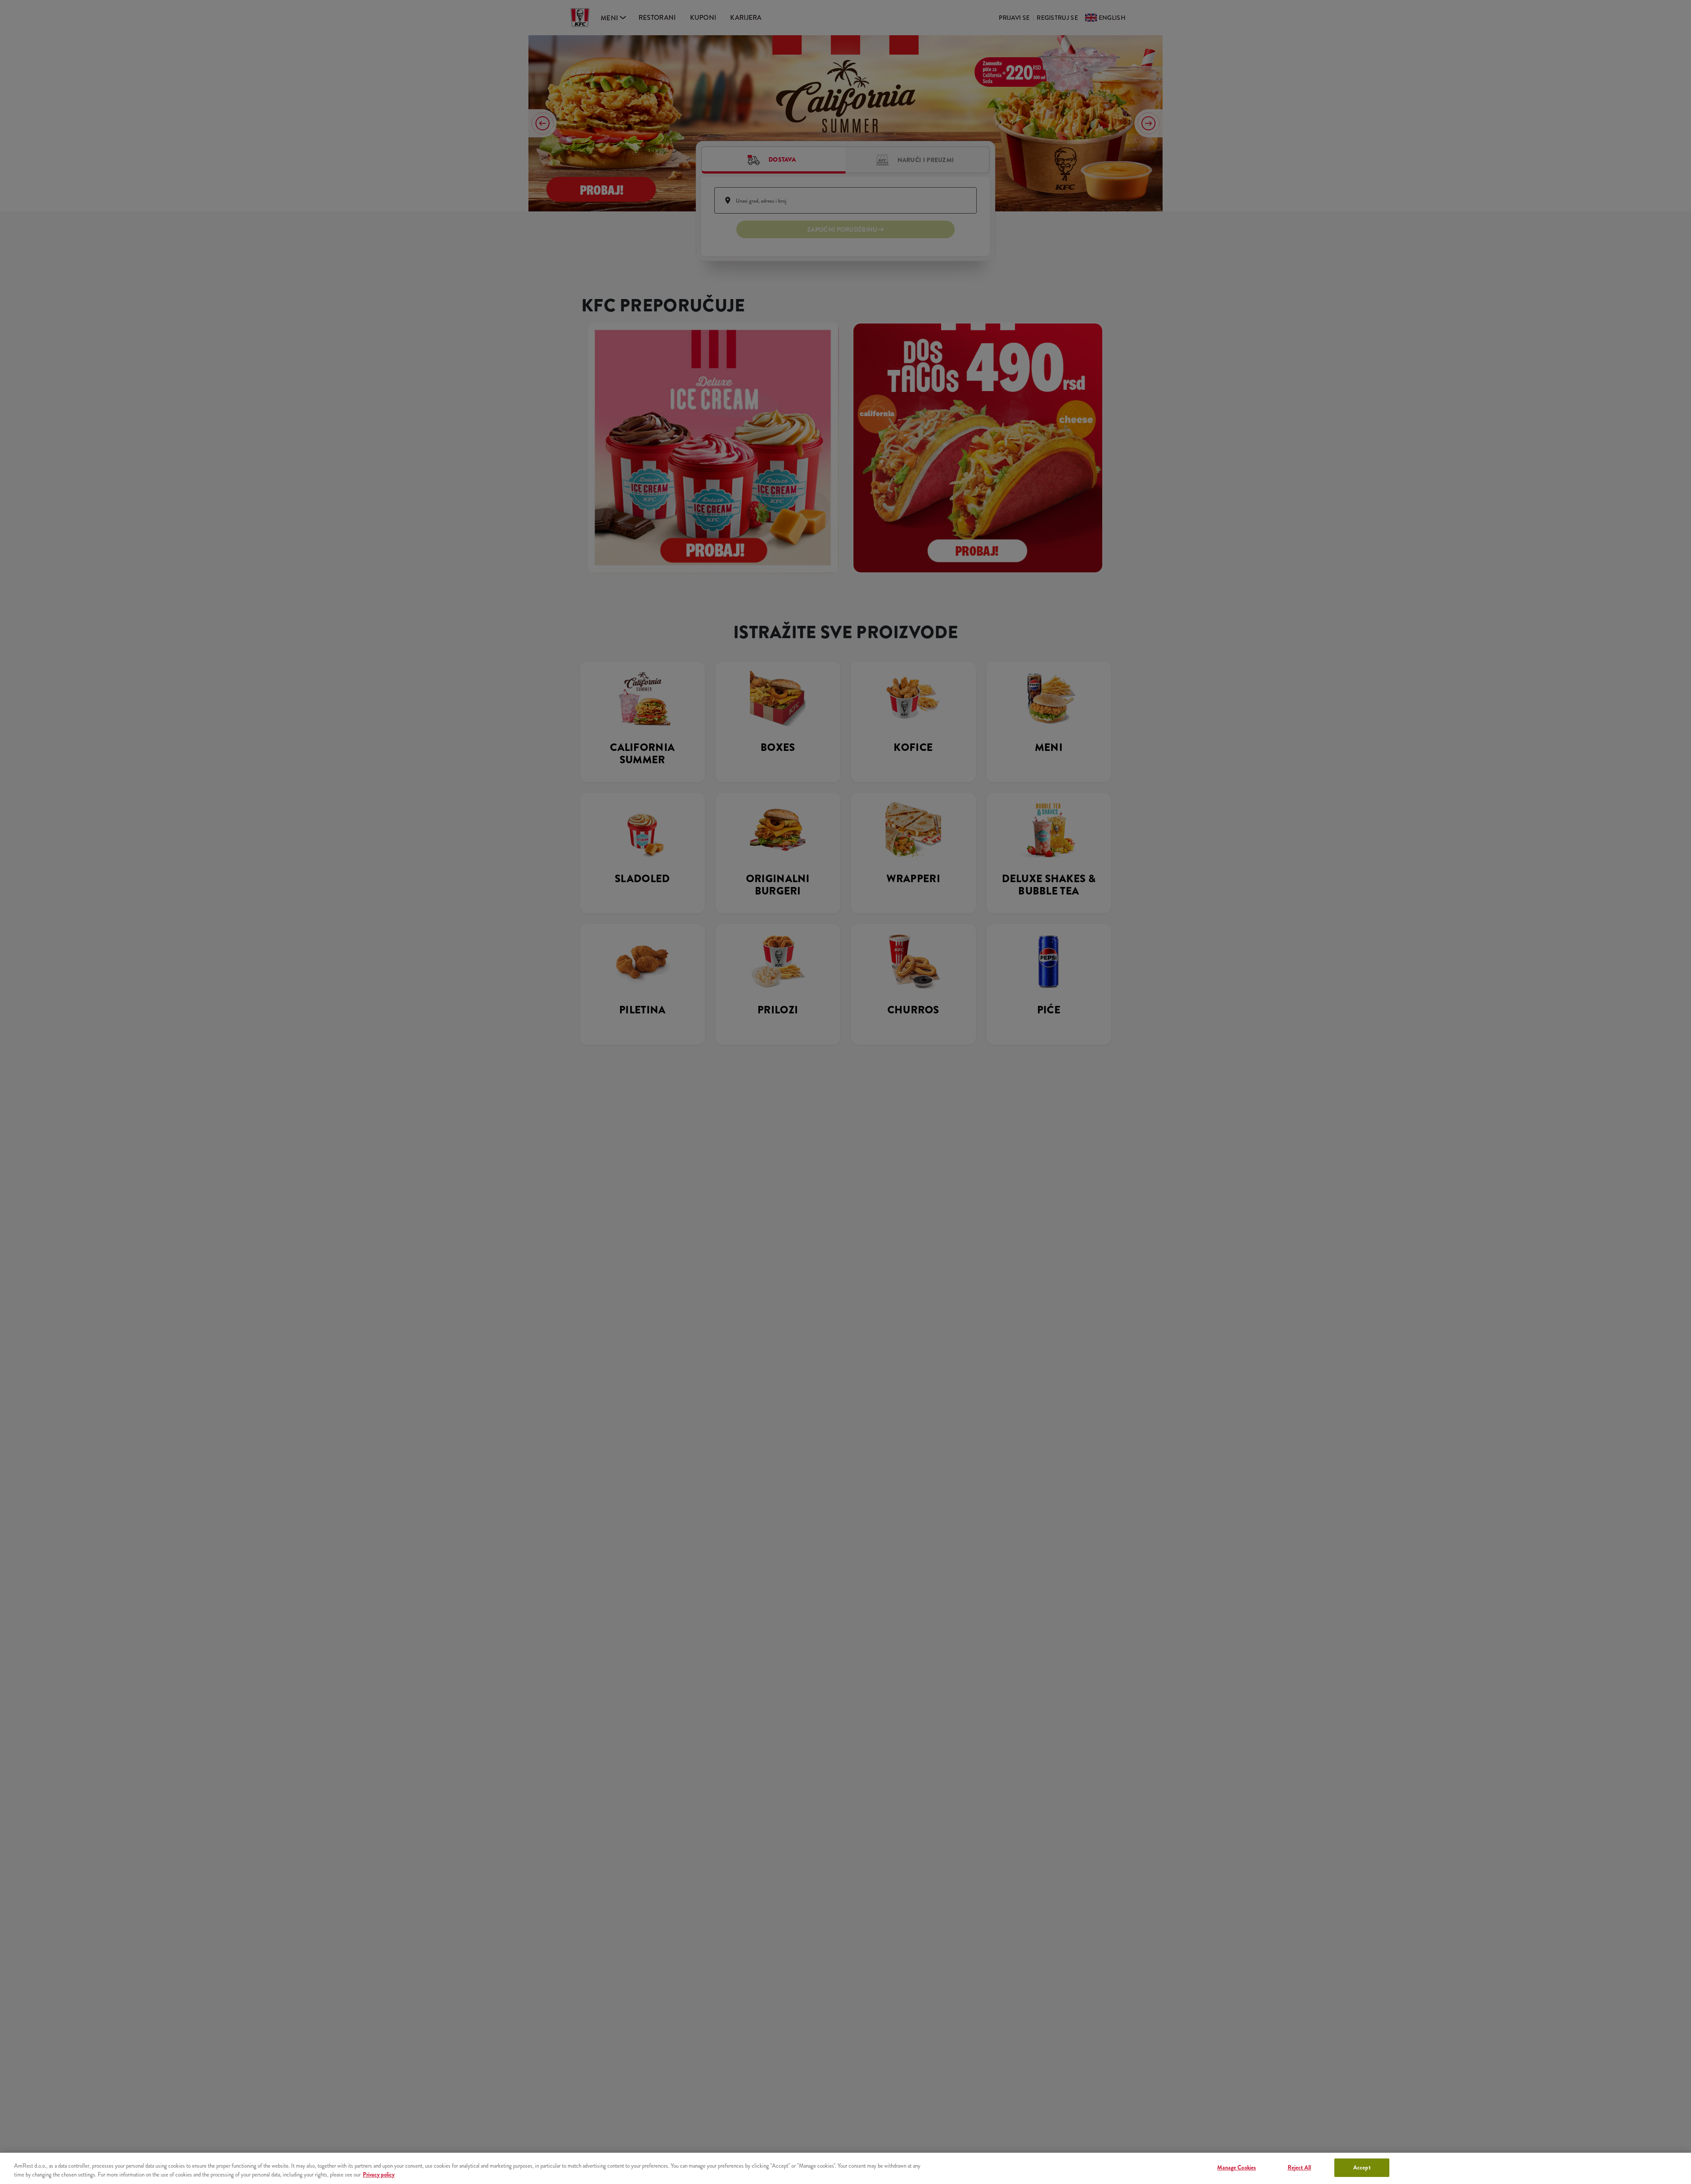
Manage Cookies (1237, 2167)
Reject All (1299, 2167)
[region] (845, 2168)
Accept (1362, 2167)
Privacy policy (379, 2175)
